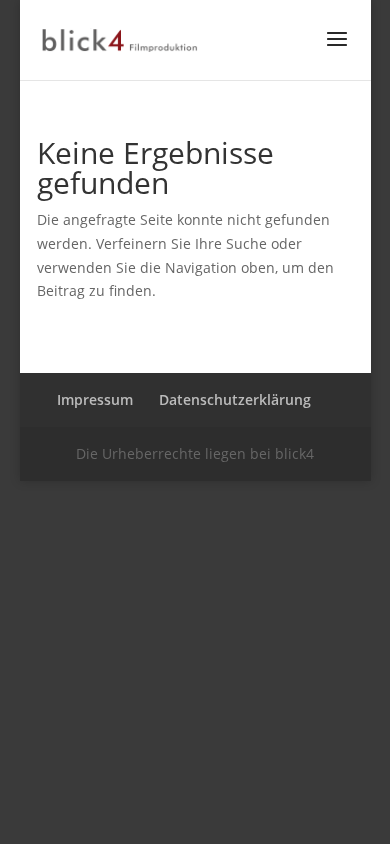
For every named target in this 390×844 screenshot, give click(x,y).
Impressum (95, 399)
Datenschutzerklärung (235, 399)
